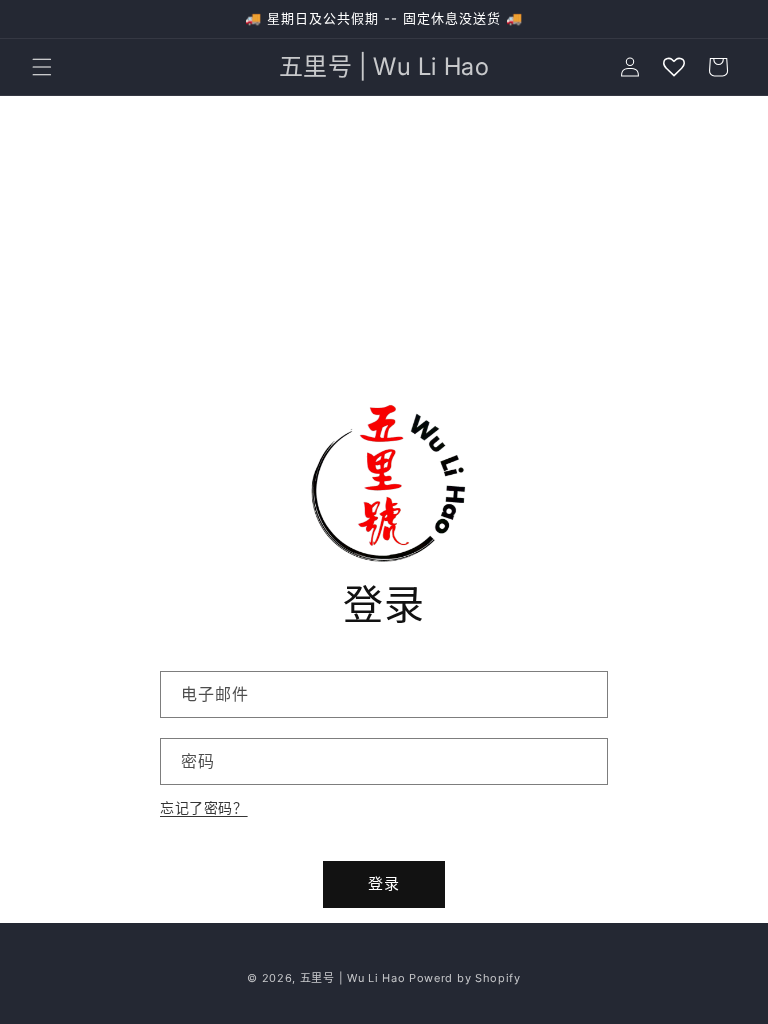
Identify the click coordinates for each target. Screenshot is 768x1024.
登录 (384, 883)
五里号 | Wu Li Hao (353, 978)
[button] (42, 67)
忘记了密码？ (204, 807)
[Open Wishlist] (674, 67)
